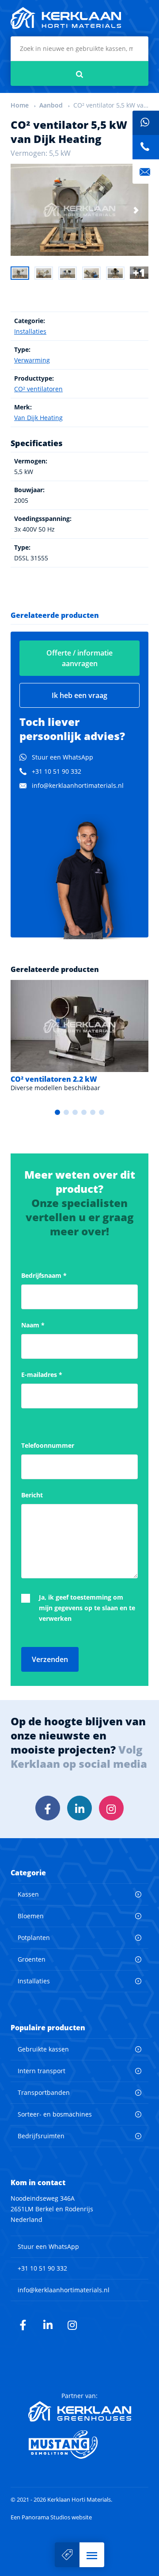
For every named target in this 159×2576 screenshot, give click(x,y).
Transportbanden (44, 2092)
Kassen (28, 1894)
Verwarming (32, 360)
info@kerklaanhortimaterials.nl (78, 785)
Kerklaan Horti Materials (66, 18)
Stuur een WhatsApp (62, 757)
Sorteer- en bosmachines (55, 2114)
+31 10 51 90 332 (57, 771)
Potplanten (34, 1938)
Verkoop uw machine (67, 2555)
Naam (33, 1325)
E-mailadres (42, 1375)
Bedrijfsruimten (41, 2136)
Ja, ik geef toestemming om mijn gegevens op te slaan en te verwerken (87, 1608)
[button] (92, 2555)
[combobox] (79, 49)
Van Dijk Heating (38, 418)
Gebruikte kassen (43, 2049)
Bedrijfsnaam (44, 1275)
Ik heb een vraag (79, 695)
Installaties (30, 331)
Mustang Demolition (80, 2445)
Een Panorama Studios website (51, 2517)
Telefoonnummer (48, 1445)
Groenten (32, 1959)
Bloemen (31, 1916)
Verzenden (50, 1659)
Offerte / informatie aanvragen (79, 658)
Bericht (32, 1495)
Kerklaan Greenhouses (80, 2411)
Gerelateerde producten (55, 615)
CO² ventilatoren (38, 389)
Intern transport (42, 2071)
